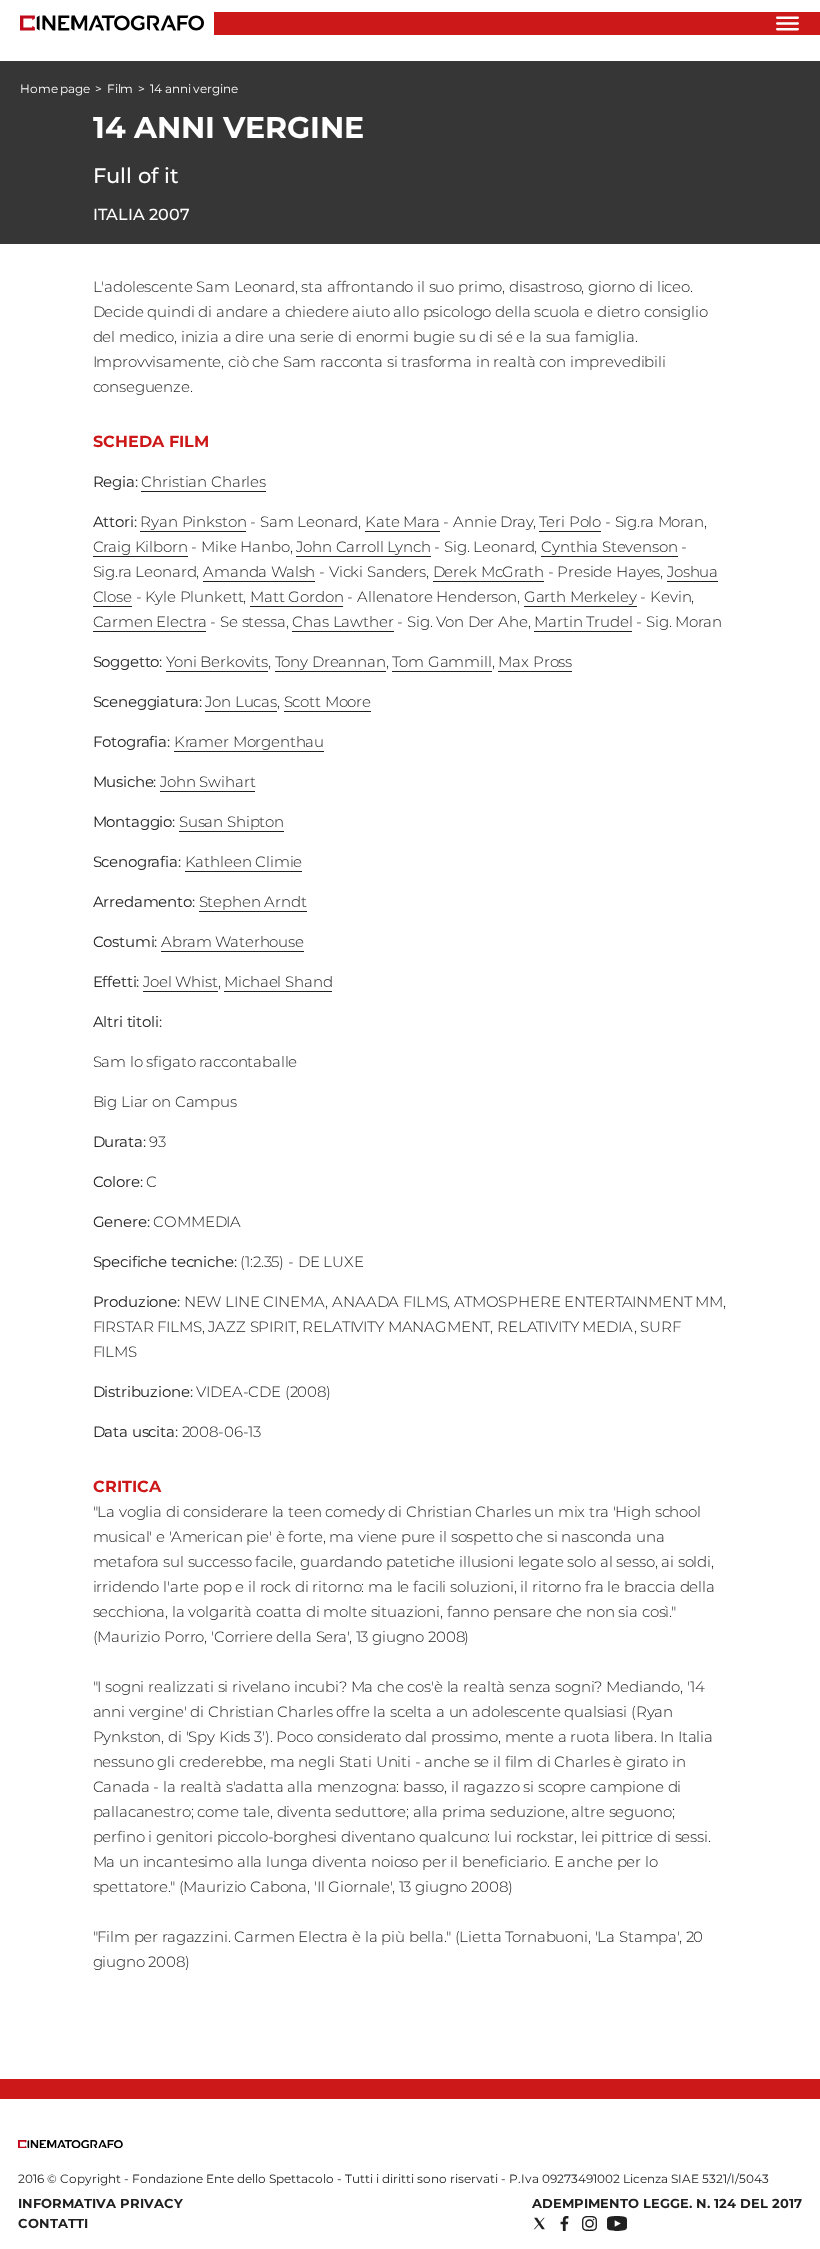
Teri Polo (570, 521)
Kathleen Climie (244, 861)
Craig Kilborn (140, 546)
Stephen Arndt (253, 901)
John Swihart (207, 781)
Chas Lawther (342, 621)
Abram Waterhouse (232, 941)
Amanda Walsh (259, 571)
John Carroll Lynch (363, 546)
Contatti (53, 2223)
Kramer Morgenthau (249, 741)
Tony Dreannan (330, 661)
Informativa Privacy (100, 2203)
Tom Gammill (441, 661)
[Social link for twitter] (539, 2223)
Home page (55, 88)
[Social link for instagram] (589, 2223)
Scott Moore (327, 701)
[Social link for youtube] (617, 2223)
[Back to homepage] (70, 2143)
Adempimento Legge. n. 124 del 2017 (667, 2203)
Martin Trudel (583, 621)
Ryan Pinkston (193, 521)
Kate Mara (402, 521)
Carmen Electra (150, 621)
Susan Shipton (231, 821)
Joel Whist (180, 981)
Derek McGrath (488, 571)
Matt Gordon (296, 596)
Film (120, 88)
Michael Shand (278, 981)
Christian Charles (203, 481)
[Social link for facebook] (564, 2223)
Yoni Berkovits (217, 661)
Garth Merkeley (580, 596)
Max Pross (535, 661)
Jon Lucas (241, 701)
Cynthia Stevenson (609, 546)
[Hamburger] (787, 23)
